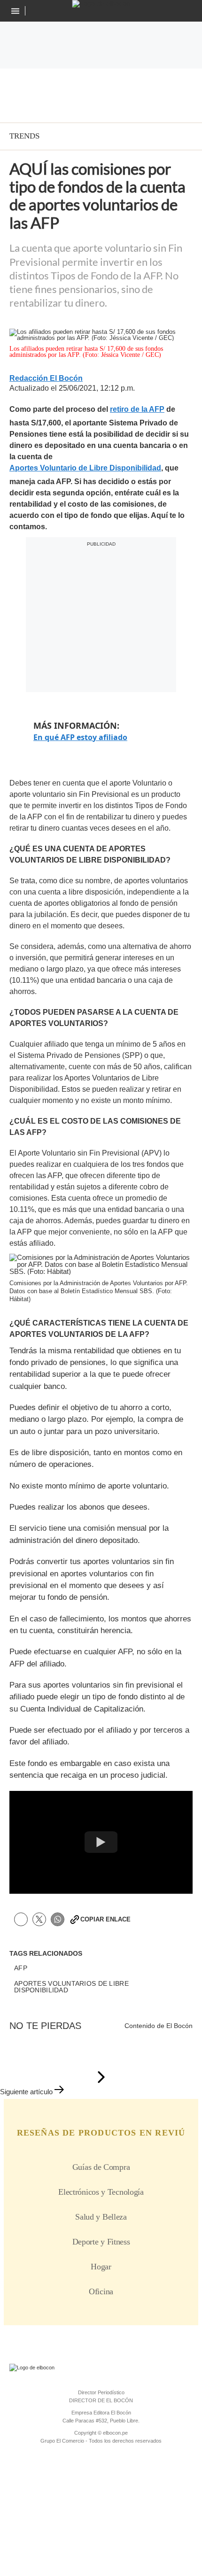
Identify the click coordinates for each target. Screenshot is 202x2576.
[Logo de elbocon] (101, 4)
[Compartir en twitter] (39, 1919)
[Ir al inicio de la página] (101, 2078)
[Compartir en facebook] (21, 1919)
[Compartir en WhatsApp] (58, 1919)
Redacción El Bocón (46, 378)
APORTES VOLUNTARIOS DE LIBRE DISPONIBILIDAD (71, 1987)
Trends (24, 136)
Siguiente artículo (26, 2092)
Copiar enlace (105, 1919)
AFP (21, 1968)
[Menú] (16, 11)
